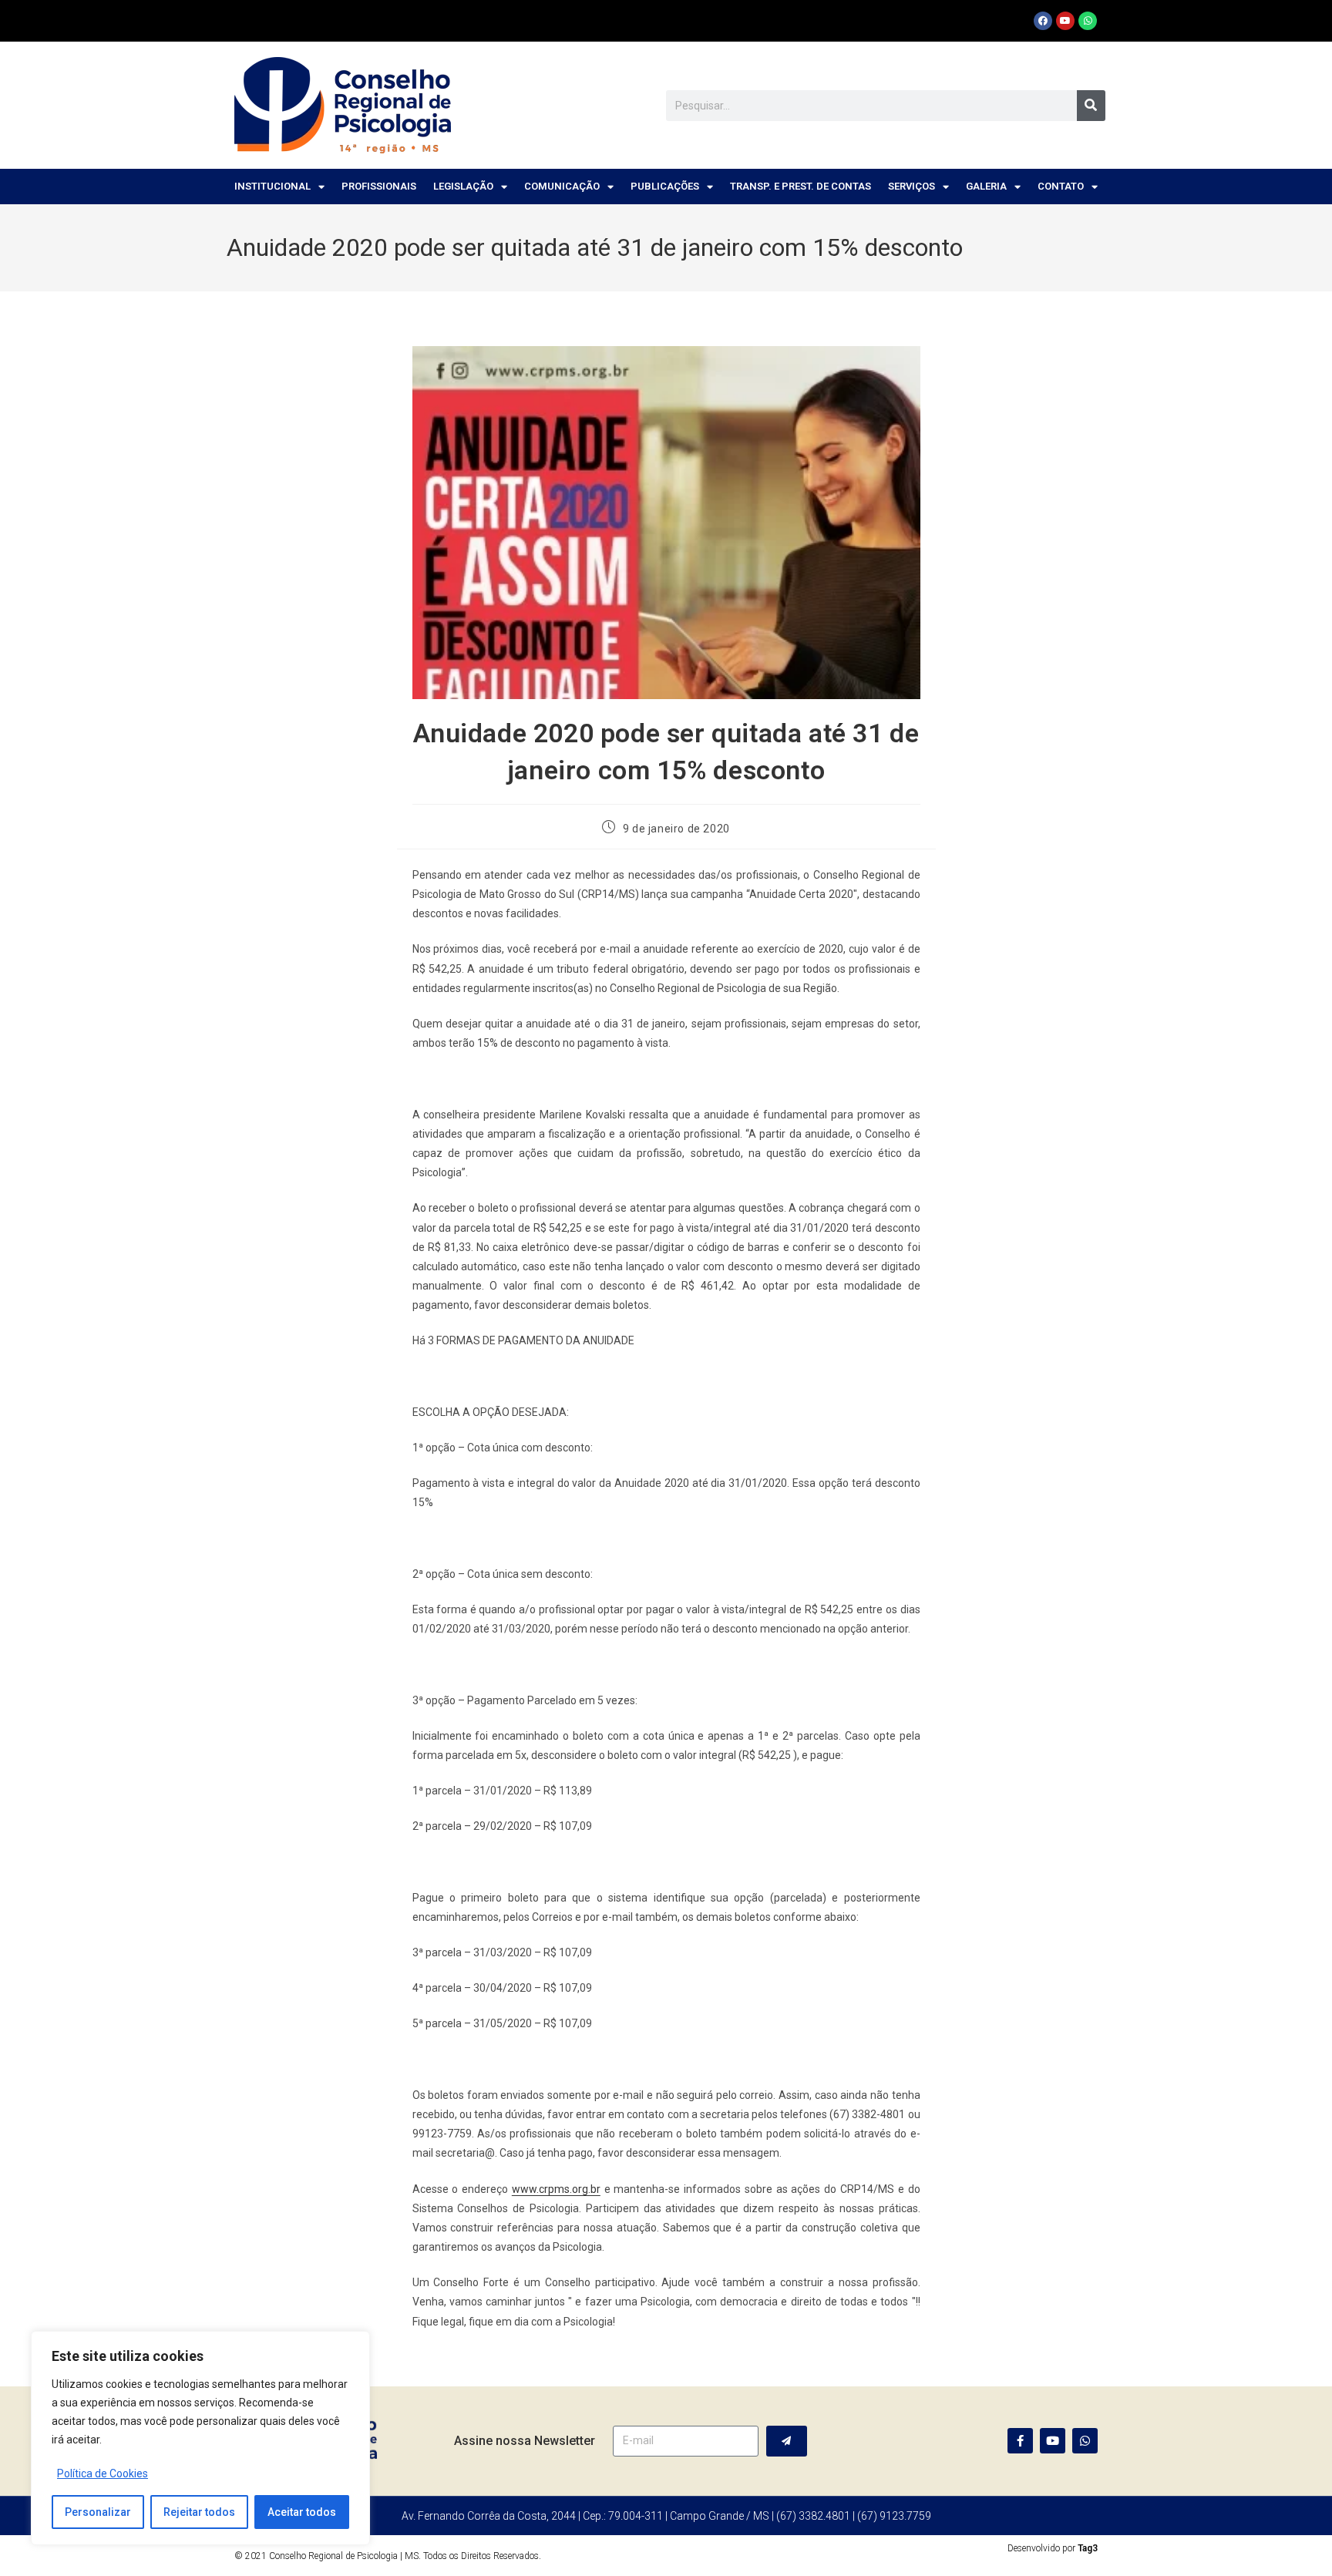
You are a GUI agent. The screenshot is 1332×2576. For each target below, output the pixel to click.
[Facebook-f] (1020, 2441)
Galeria (986, 186)
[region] (200, 2438)
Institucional (272, 186)
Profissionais (379, 186)
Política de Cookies (103, 2473)
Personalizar (98, 2512)
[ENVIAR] (787, 2441)
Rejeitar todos (199, 2512)
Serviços (912, 186)
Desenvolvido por (1053, 2548)
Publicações (665, 186)
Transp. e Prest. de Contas (801, 186)
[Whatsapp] (1088, 21)
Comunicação (562, 186)
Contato (1061, 186)
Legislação (463, 186)
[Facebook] (1043, 21)
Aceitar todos (302, 2512)
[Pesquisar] (1091, 106)
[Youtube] (1065, 21)
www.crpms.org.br (556, 2189)
